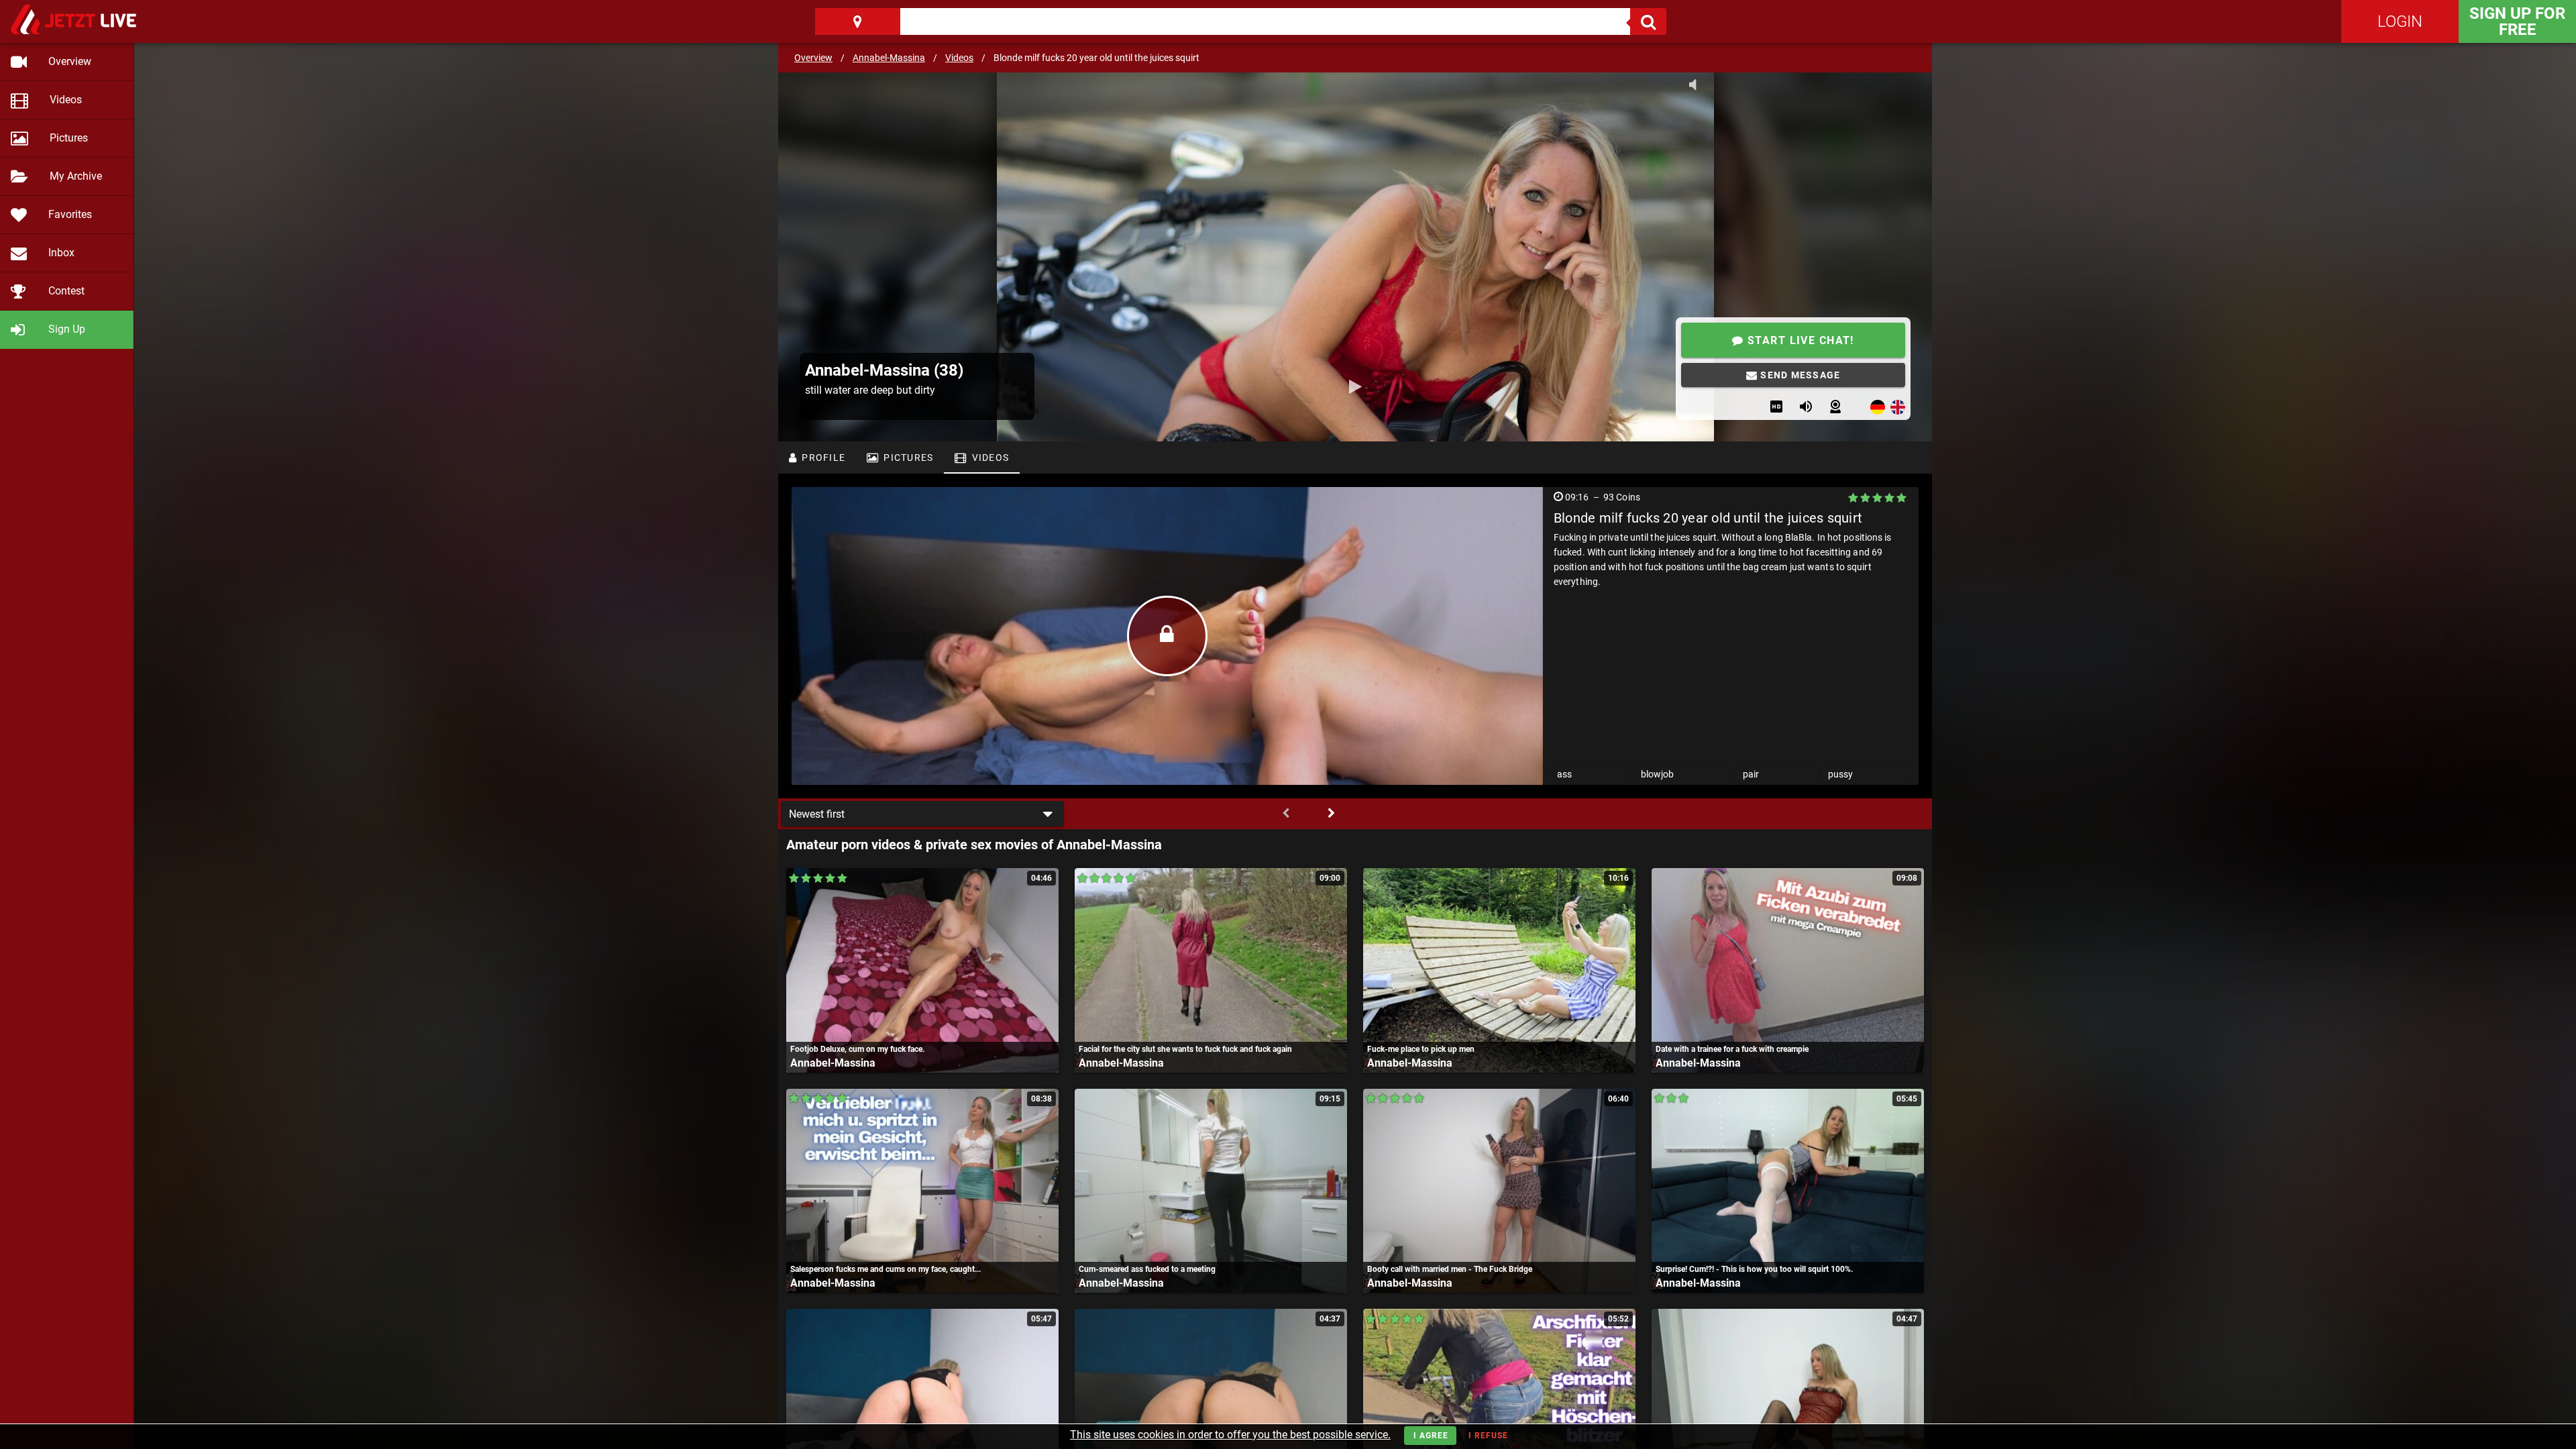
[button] (922, 814)
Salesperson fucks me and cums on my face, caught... (885, 1269)
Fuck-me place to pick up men (1421, 1049)
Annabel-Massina (889, 58)
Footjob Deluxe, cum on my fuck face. (857, 1049)
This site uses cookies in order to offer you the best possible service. (1230, 1435)
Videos (959, 58)
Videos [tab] (989, 458)
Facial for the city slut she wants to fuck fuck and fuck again (1185, 1049)
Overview (813, 58)
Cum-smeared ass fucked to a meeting (1147, 1269)
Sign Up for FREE (2517, 21)
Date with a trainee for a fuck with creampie (1732, 1049)
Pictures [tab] (907, 458)
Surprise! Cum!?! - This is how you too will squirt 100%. (1754, 1269)
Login (2400, 21)
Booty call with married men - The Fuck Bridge (1450, 1269)
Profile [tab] (822, 458)
